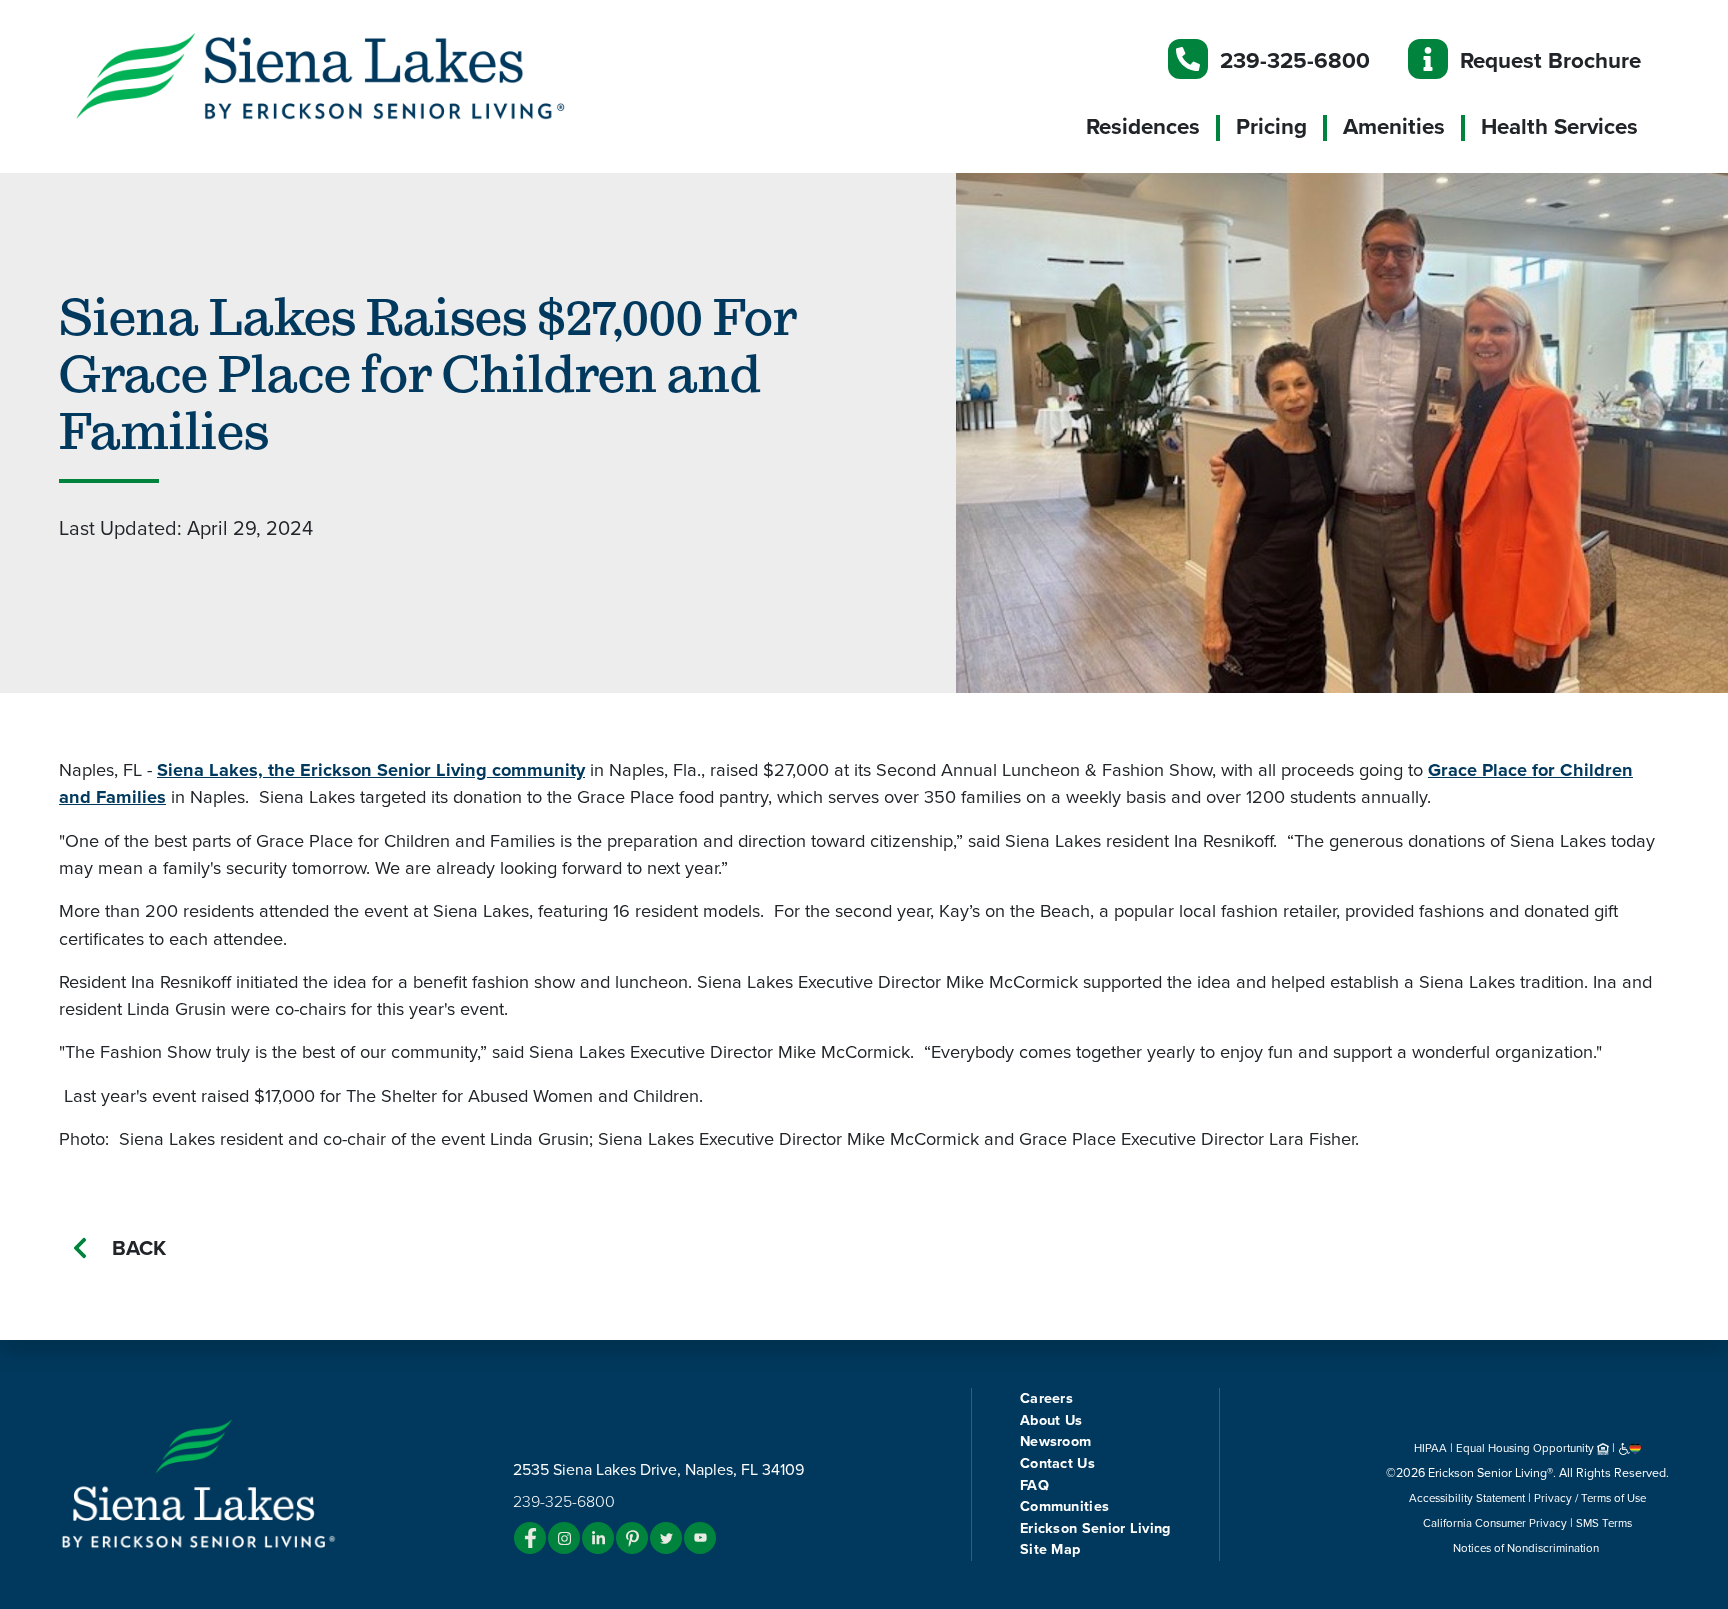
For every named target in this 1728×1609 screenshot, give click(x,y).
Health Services (1559, 127)
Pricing (1271, 127)
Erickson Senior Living (1095, 1528)
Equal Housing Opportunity (1526, 1448)
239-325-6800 (1295, 60)
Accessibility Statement (1467, 1498)
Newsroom (1055, 1441)
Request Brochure (1550, 60)
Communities (1064, 1506)
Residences (1143, 127)
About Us (1051, 1420)
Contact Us (1057, 1463)
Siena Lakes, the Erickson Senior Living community (371, 770)
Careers (1046, 1398)
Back (139, 1248)
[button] (364, 75)
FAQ (1034, 1485)
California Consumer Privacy (1495, 1523)
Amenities (1394, 127)
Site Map (1050, 1549)
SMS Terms (1604, 1523)
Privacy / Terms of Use (1590, 1498)
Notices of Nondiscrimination (1527, 1548)
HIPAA (1430, 1448)
